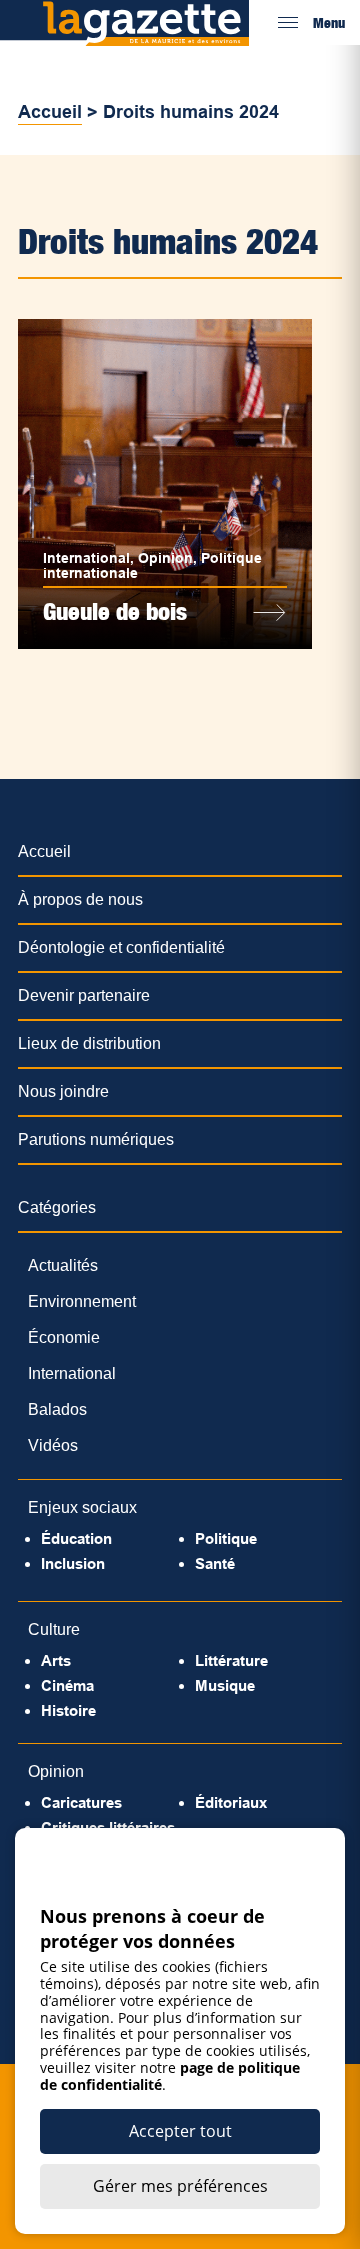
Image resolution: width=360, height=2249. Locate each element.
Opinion (165, 558)
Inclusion (73, 1563)
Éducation (76, 1538)
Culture (54, 1629)
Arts (56, 1660)
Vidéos (53, 1445)
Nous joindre (63, 1091)
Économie (64, 1337)
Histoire (68, 1710)
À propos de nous (80, 899)
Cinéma (67, 1685)
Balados (57, 1409)
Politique (226, 1538)
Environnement (82, 1301)
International (86, 558)
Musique (225, 1685)
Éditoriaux (231, 1802)
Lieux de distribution (89, 1043)
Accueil (50, 112)
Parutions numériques (96, 1139)
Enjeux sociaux (82, 1507)
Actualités (63, 1265)
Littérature (231, 1660)
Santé (215, 1563)
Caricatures (81, 1802)
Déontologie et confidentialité (121, 947)
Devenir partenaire (84, 995)
